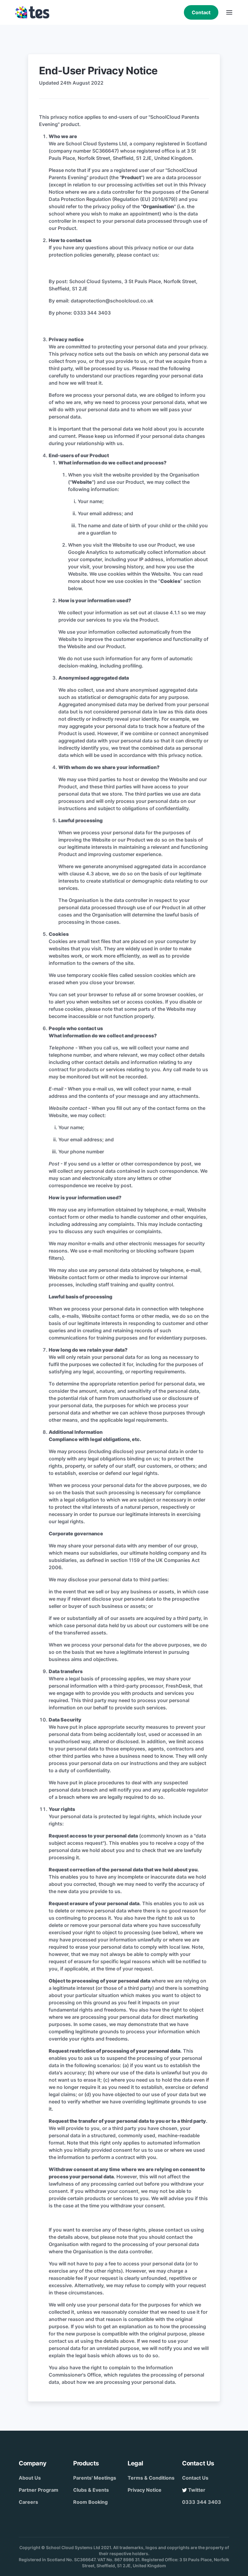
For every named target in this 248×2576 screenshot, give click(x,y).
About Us (30, 2478)
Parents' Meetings (95, 2478)
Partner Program (39, 2490)
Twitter (196, 2490)
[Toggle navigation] (229, 12)
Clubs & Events (91, 2490)
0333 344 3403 (202, 2502)
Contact (201, 12)
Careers (28, 2502)
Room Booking (90, 2502)
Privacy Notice (145, 2490)
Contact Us (195, 2478)
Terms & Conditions (151, 2478)
